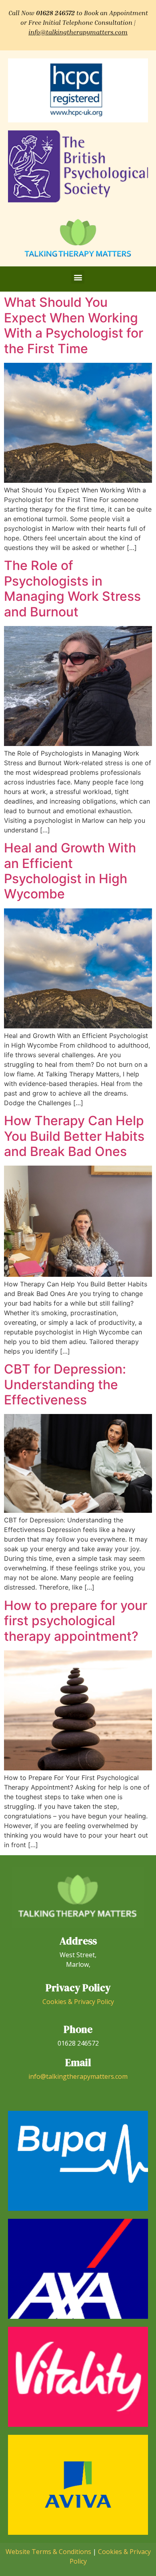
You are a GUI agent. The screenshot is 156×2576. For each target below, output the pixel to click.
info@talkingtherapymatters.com (78, 32)
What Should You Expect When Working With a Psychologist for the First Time (74, 325)
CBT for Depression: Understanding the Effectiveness (65, 1384)
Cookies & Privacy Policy (78, 2002)
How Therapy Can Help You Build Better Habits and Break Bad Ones (74, 1136)
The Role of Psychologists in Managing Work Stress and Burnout (72, 588)
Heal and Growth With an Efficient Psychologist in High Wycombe (70, 871)
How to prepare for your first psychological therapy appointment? (76, 1621)
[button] (78, 277)
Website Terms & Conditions (48, 2552)
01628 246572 (55, 13)
